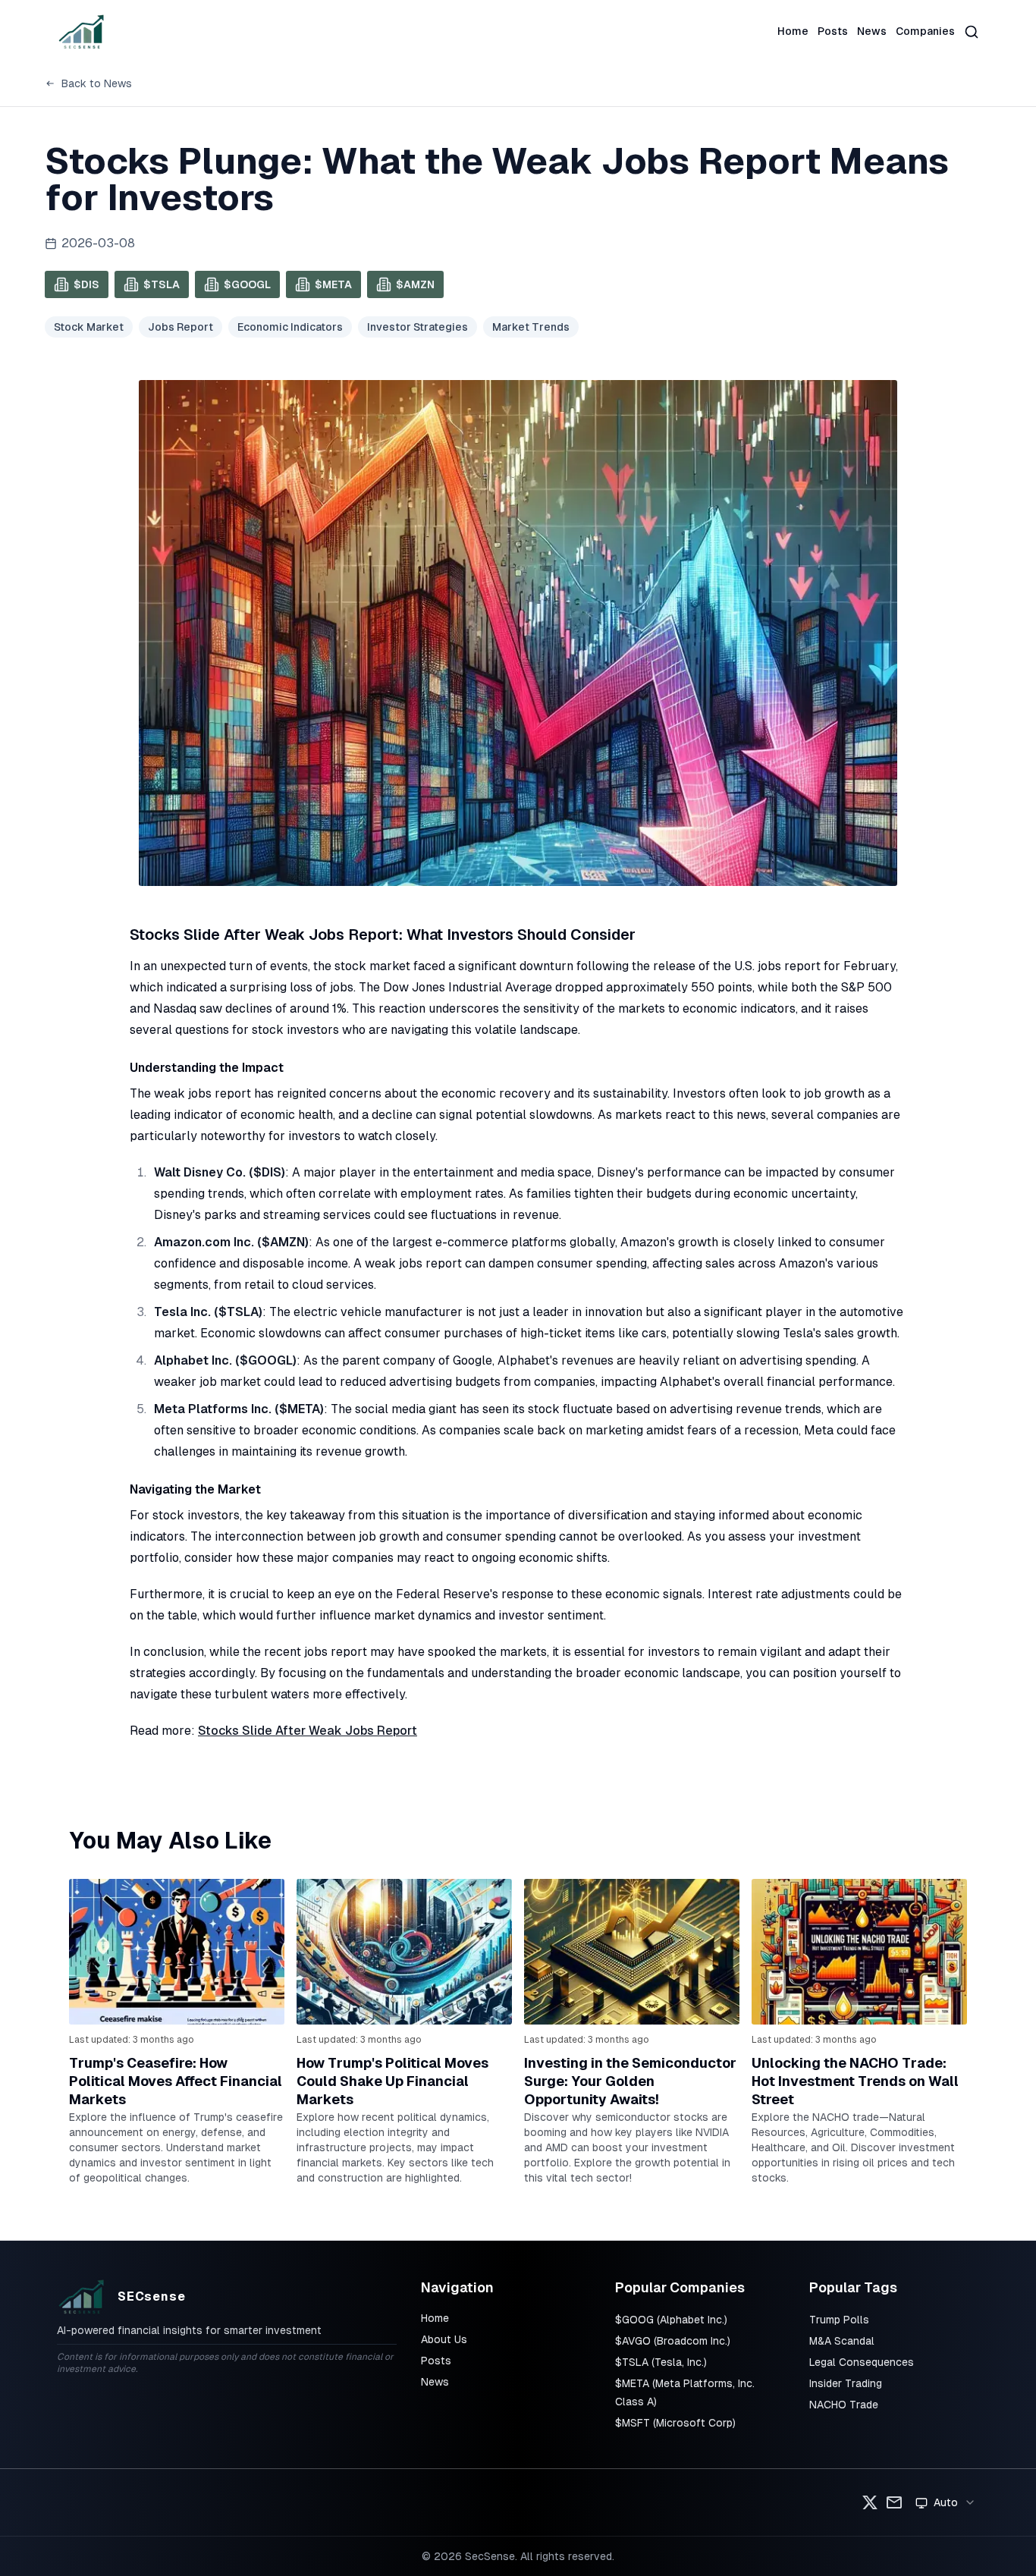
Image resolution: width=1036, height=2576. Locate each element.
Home (793, 31)
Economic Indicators (290, 327)
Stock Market (89, 327)
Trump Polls (839, 2320)
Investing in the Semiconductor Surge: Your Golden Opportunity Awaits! (630, 2081)
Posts (833, 31)
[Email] (894, 2502)
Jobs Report (181, 327)
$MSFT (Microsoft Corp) (675, 2423)
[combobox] (946, 2502)
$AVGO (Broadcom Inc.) (673, 2341)
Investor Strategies (418, 327)
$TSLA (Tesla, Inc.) (661, 2362)
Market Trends (531, 327)
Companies (925, 31)
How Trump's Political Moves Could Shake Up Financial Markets (392, 2081)
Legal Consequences (862, 2362)
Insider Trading (846, 2383)
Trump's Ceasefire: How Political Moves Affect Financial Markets (176, 2081)
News (872, 31)
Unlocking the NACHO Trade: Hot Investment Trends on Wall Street (855, 2081)
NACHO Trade (844, 2405)
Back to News (97, 83)
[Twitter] (870, 2502)
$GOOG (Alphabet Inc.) (671, 2320)
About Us (444, 2339)
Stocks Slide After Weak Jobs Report (308, 1731)
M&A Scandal (842, 2341)
